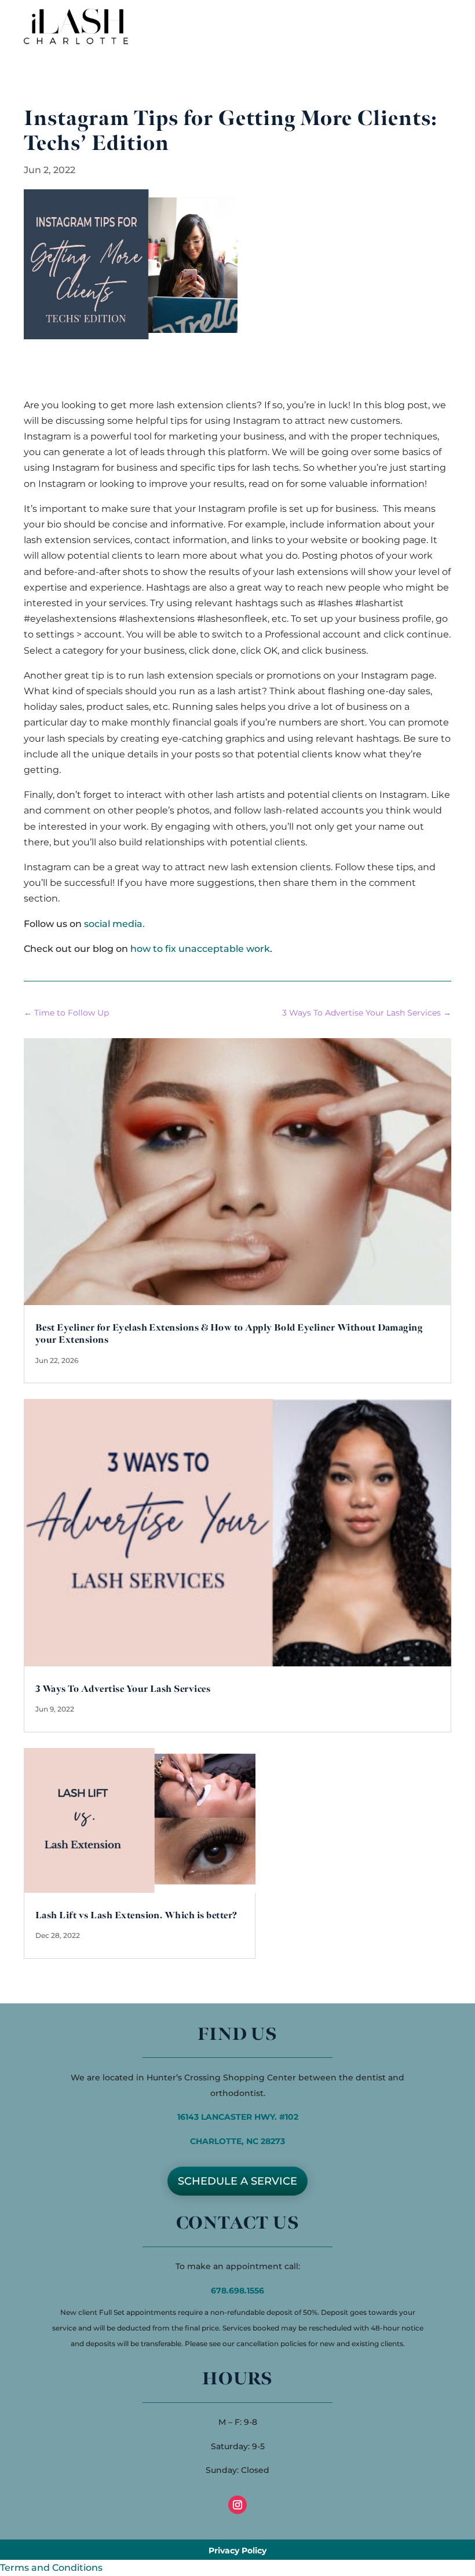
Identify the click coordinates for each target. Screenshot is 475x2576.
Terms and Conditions (51, 2568)
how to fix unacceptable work (200, 949)
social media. (114, 924)
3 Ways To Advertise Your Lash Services (123, 1689)
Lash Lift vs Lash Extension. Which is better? (136, 1916)
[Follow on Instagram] (237, 2505)
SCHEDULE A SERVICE (237, 2181)
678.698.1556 (237, 2291)
